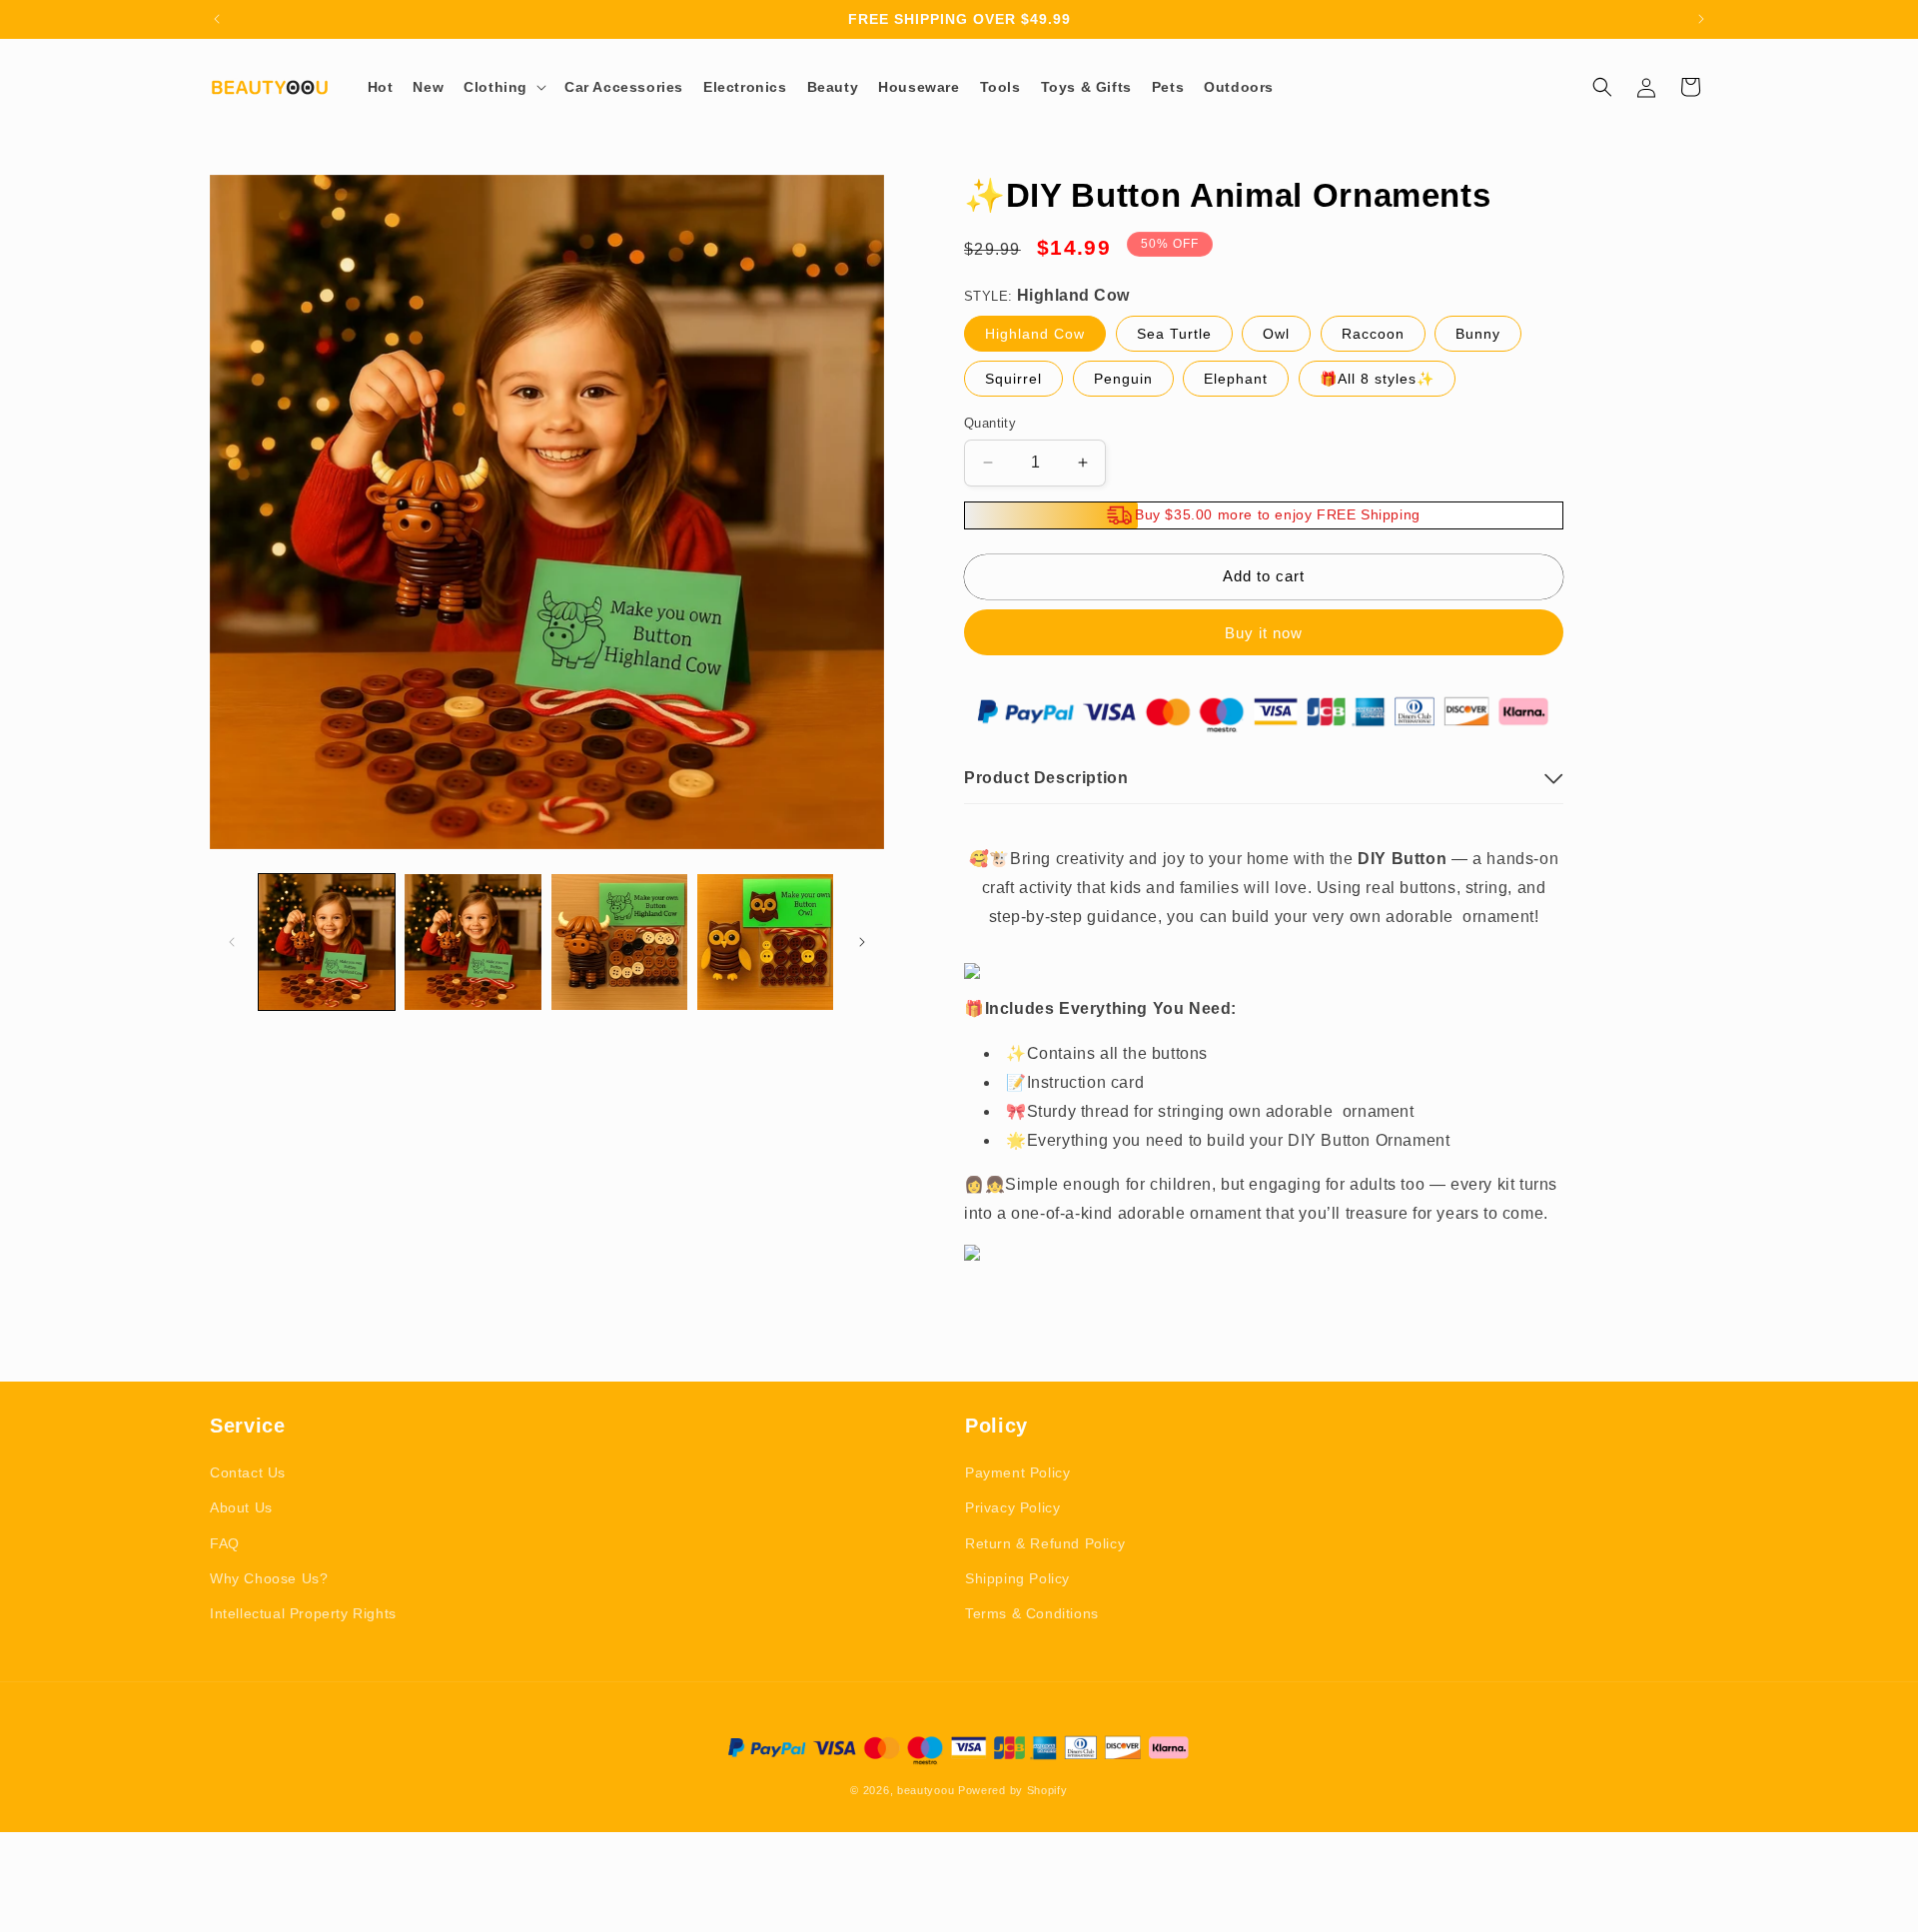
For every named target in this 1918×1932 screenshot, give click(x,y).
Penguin (1123, 379)
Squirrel (1013, 379)
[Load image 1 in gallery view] (327, 942)
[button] (504, 87)
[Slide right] (862, 942)
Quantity (990, 423)
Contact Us (248, 1472)
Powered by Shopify (1013, 1790)
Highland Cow (1035, 334)
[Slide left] (232, 942)
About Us (241, 1507)
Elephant (1236, 379)
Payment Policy (1017, 1472)
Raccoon (1373, 334)
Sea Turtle (1174, 334)
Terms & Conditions (1032, 1613)
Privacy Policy (1012, 1507)
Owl (1276, 334)
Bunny (1478, 334)
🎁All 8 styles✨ (1377, 379)
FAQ (225, 1543)
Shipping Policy (1017, 1578)
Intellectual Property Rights (303, 1613)
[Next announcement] (1701, 19)
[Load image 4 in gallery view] (765, 942)
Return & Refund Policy (1045, 1543)
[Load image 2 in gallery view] (473, 942)
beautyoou (926, 1790)
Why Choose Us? (269, 1578)
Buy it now (1264, 633)
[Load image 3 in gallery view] (619, 942)
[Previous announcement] (217, 19)
